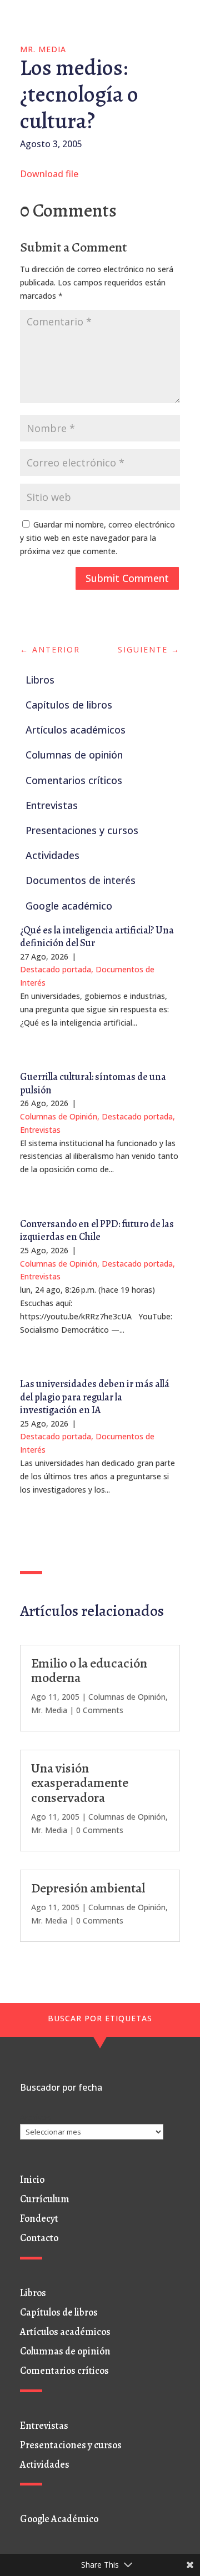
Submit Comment (127, 578)
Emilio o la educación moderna (89, 1670)
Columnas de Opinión (59, 1116)
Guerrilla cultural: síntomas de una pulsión (93, 1083)
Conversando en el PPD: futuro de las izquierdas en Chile (97, 1230)
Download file (49, 174)
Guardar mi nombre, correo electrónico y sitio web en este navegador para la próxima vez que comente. (97, 538)
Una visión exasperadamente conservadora (80, 1783)
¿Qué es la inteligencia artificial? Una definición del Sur (97, 937)
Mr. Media (43, 49)
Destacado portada (56, 969)
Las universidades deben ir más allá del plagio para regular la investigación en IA (95, 1397)
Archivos (35, 2117)
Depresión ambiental (88, 1888)
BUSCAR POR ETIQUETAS (100, 2018)
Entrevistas (40, 1130)
